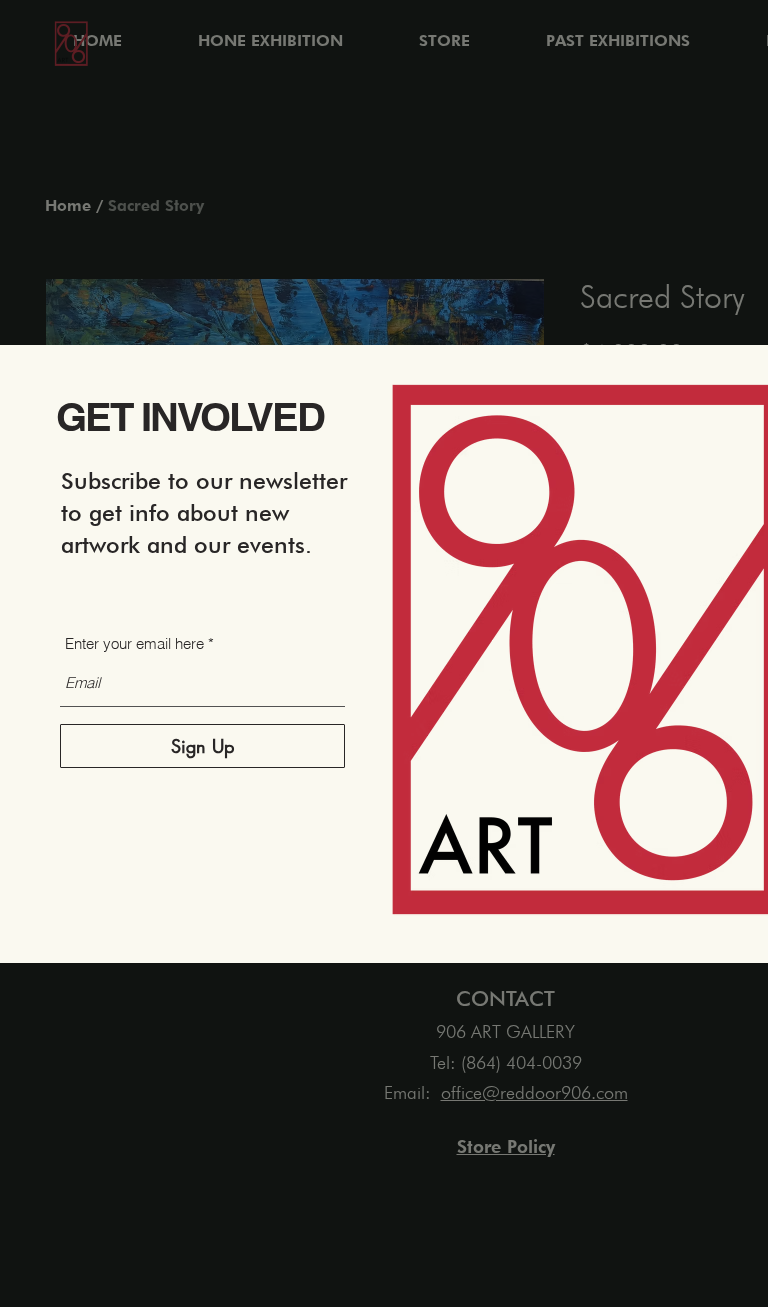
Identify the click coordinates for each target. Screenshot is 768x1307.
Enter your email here (134, 643)
